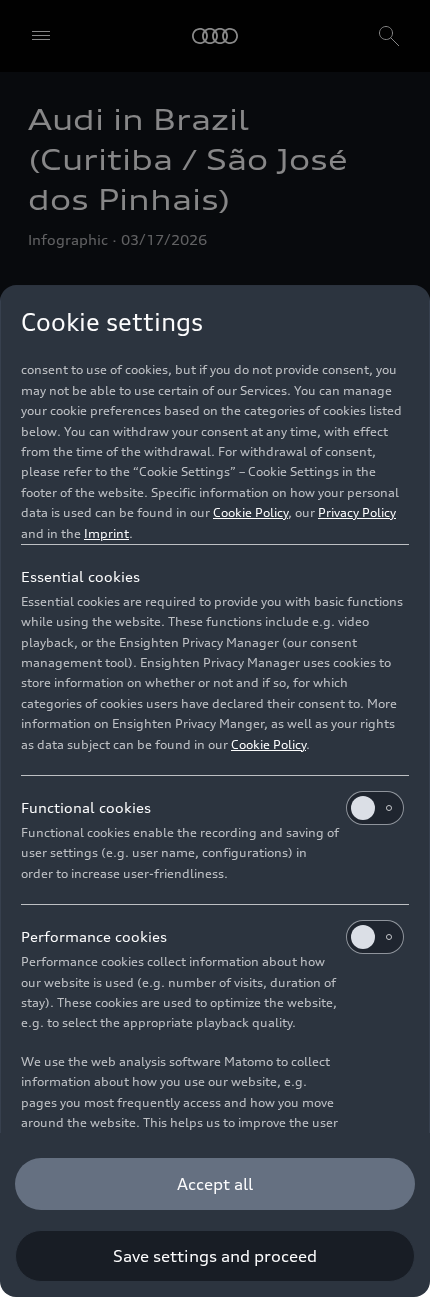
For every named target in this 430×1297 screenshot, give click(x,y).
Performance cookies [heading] (94, 936)
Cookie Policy (250, 512)
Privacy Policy (357, 512)
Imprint (106, 533)
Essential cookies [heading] (80, 576)
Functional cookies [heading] (86, 807)
